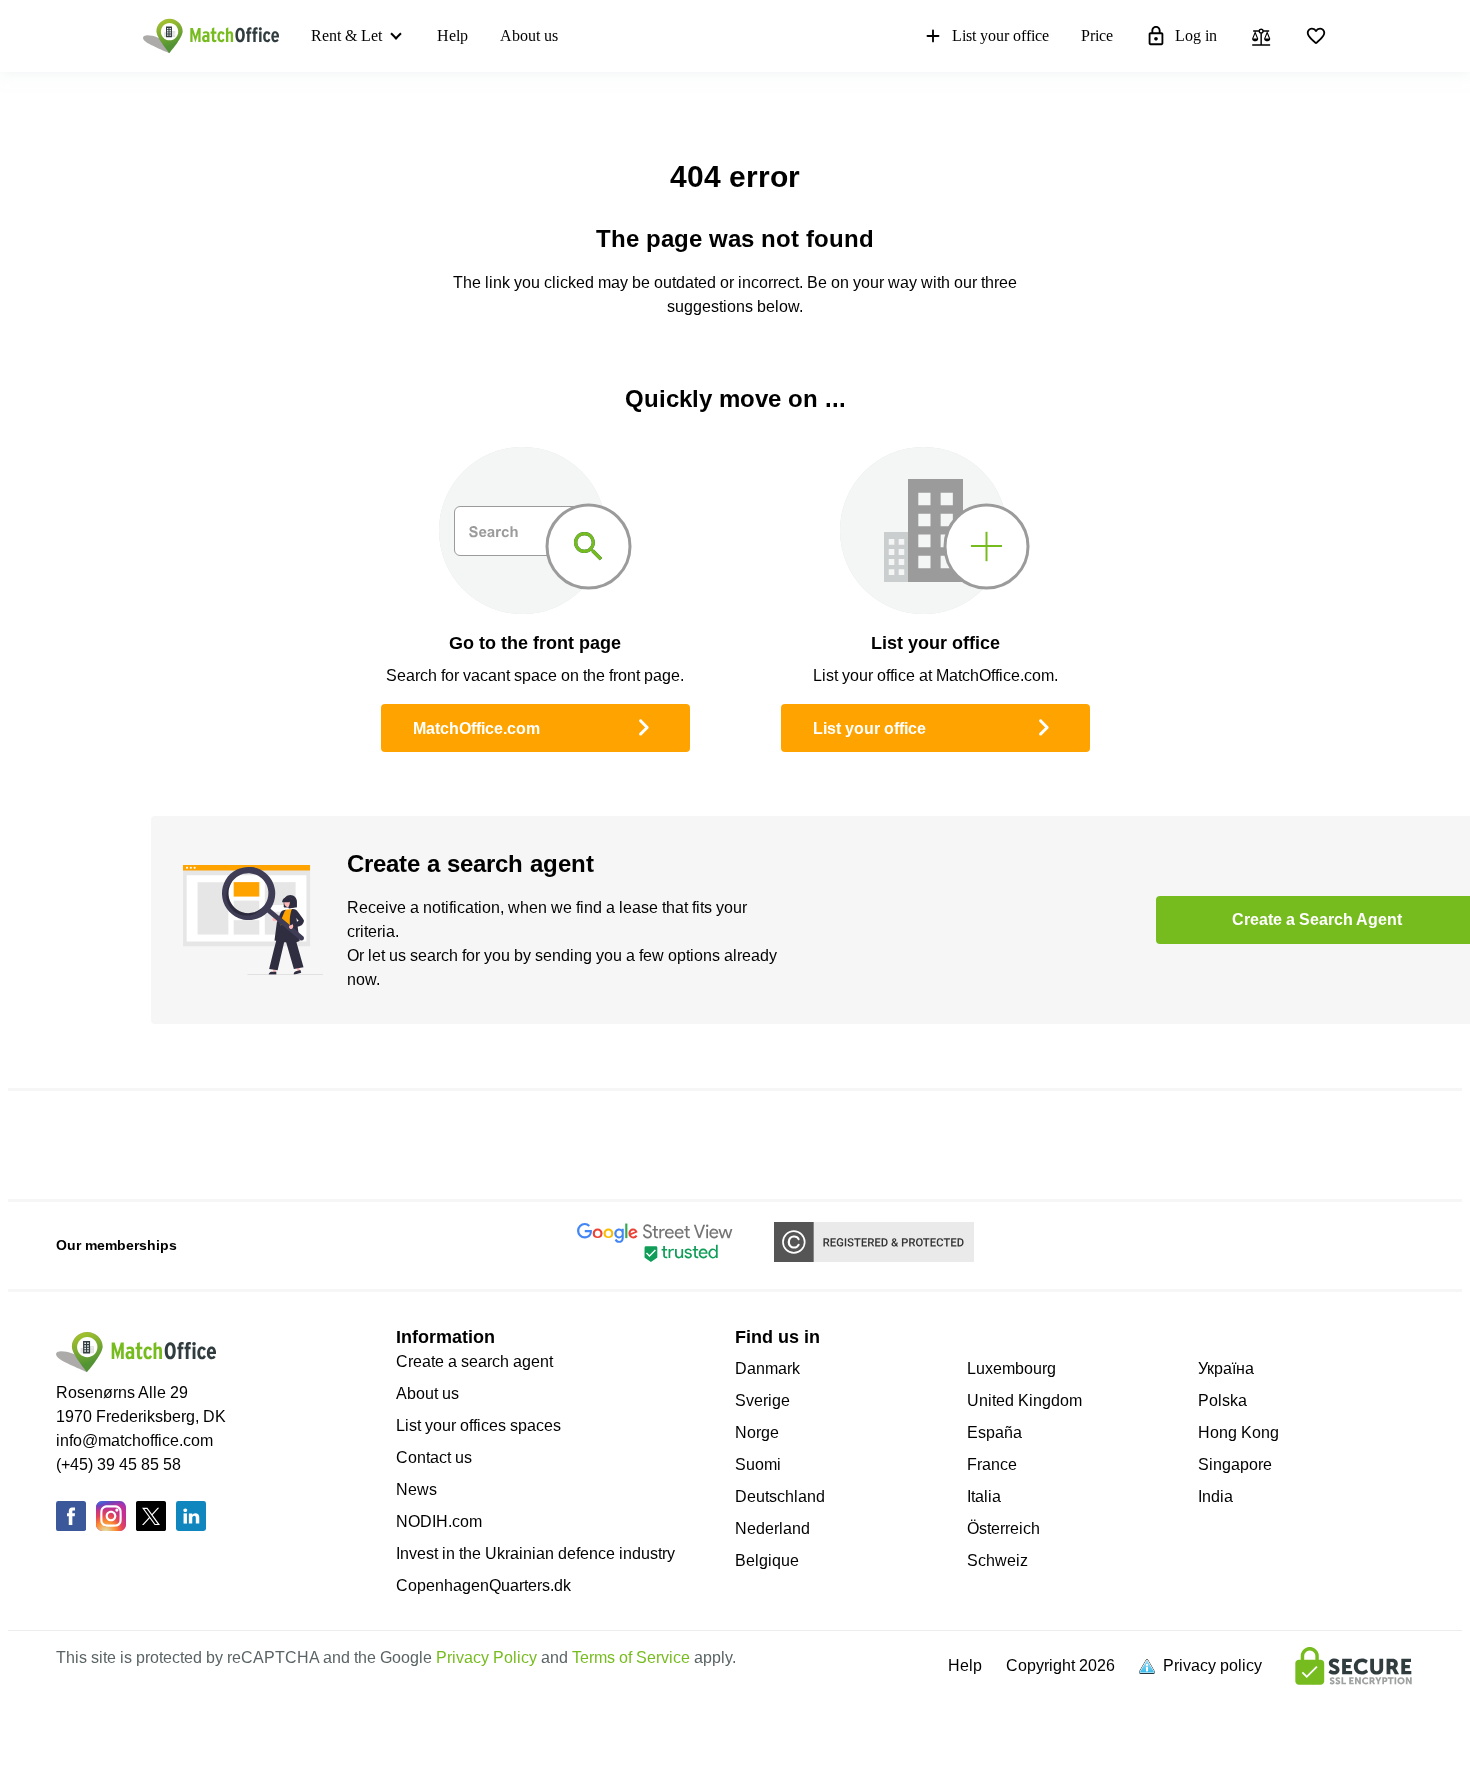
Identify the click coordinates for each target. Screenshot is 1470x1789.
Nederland (772, 1528)
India (1215, 1496)
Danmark (767, 1368)
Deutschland (780, 1496)
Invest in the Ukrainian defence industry (535, 1553)
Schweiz (997, 1560)
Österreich (1003, 1528)
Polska (1222, 1400)
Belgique (767, 1560)
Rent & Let (346, 35)
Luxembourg (1011, 1368)
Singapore (1235, 1464)
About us (529, 35)
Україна (1226, 1368)
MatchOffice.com (476, 728)
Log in (1196, 35)
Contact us (434, 1457)
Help (452, 35)
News (416, 1489)
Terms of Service (631, 1657)
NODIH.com (439, 1521)
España (994, 1432)
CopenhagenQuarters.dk (483, 1585)
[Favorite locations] (1316, 36)
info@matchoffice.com (134, 1440)
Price (1097, 35)
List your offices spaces (478, 1425)
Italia (984, 1496)
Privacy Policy (486, 1657)
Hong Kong (1238, 1432)
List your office (1000, 35)
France (992, 1464)
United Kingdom (1024, 1400)
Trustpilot (175, 1144)
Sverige (762, 1400)
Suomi (758, 1464)
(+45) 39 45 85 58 (118, 1464)
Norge (757, 1432)
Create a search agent (474, 1361)
